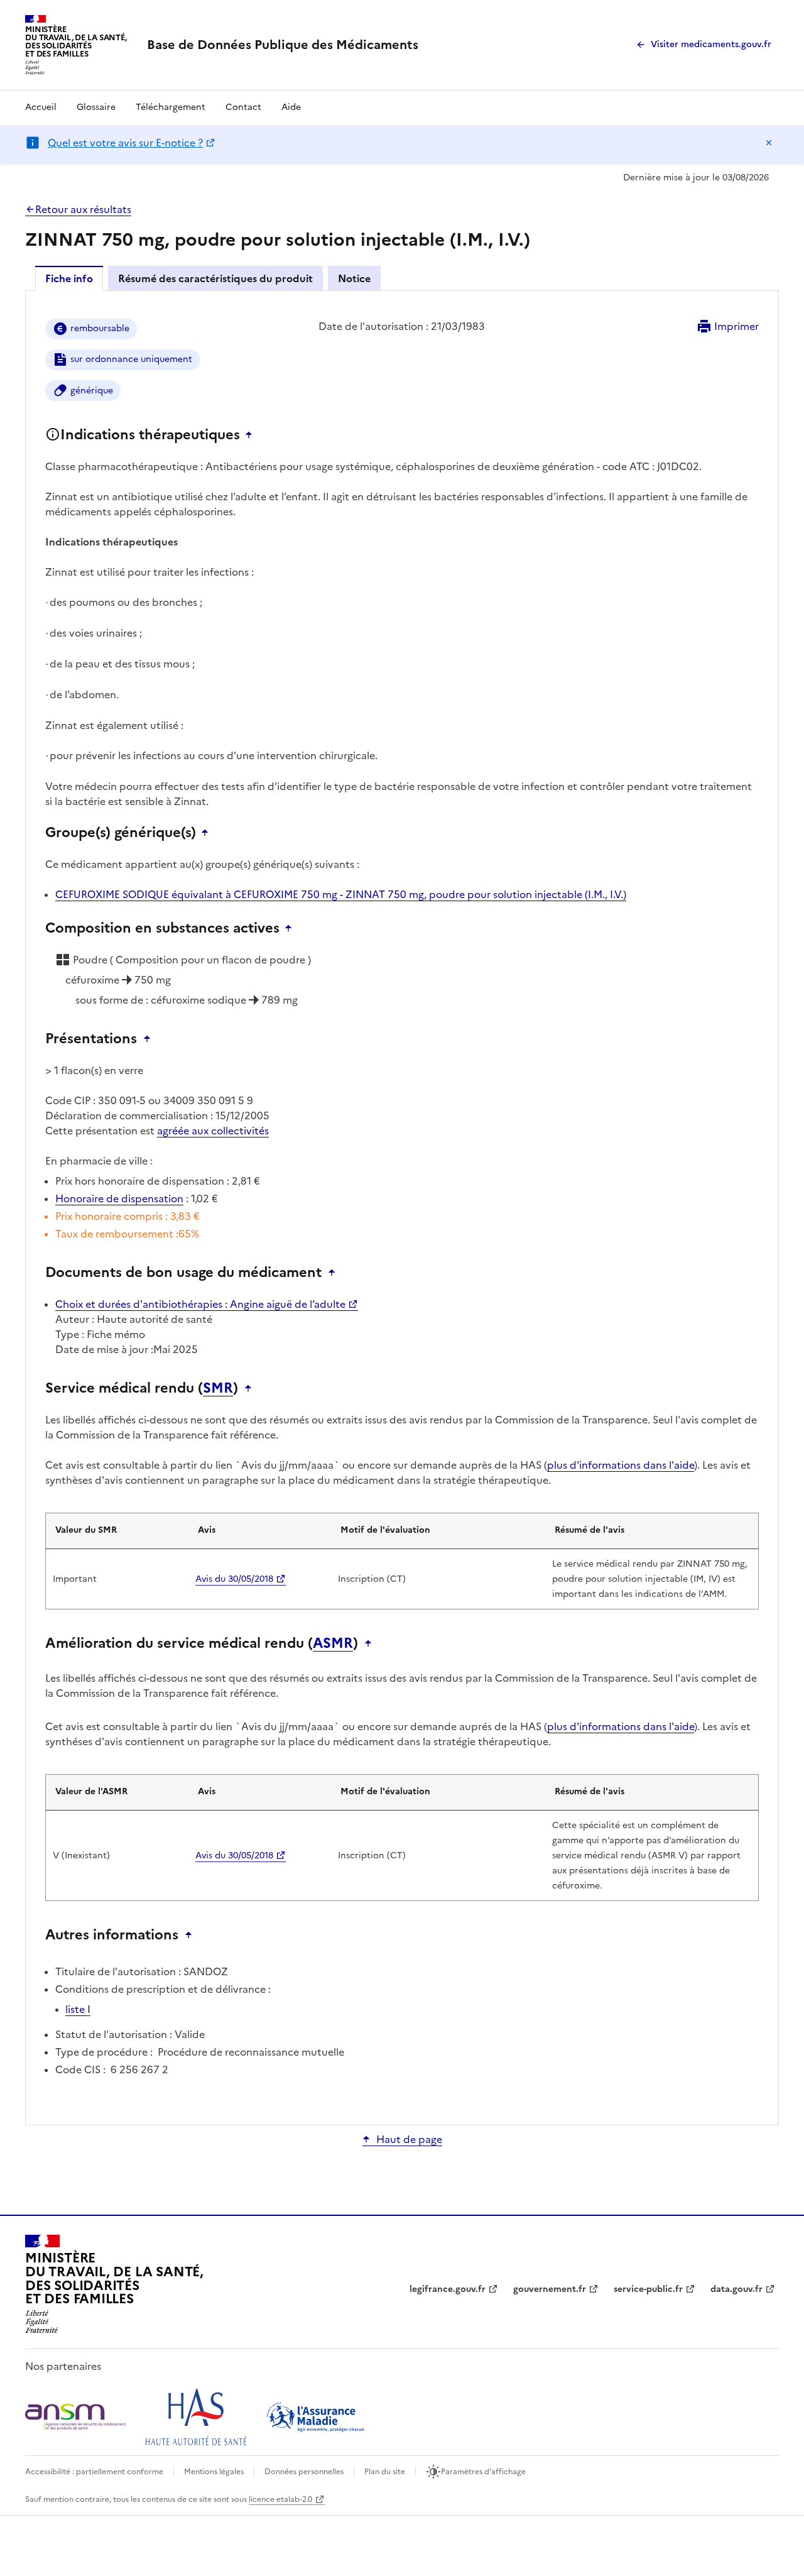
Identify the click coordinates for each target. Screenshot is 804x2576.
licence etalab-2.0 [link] (280, 2499)
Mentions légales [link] (214, 2472)
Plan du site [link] (385, 2472)
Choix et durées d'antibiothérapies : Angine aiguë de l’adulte (200, 1304)
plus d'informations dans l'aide (621, 1465)
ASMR (333, 1643)
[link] (283, 45)
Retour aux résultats (83, 209)
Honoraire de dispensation (119, 1198)
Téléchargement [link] (171, 107)
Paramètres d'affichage (483, 2472)
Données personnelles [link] (304, 2472)
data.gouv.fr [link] (736, 2289)
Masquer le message (769, 143)
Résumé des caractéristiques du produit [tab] (215, 278)
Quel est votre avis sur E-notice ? (125, 143)
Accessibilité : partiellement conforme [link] (94, 2472)
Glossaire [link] (96, 107)
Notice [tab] (354, 278)
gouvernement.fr (550, 2289)
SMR (218, 1388)
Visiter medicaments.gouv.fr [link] (711, 44)
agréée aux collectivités (213, 1131)
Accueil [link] (41, 107)
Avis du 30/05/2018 (234, 1579)
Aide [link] (291, 107)
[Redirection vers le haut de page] (252, 435)
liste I (78, 2009)
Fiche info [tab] (69, 278)
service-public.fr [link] (648, 2289)
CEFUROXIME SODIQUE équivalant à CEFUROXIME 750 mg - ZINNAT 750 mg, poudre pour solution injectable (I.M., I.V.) (341, 894)
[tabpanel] (402, 1207)
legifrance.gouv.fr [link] (448, 2289)
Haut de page (409, 2139)
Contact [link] (243, 107)
